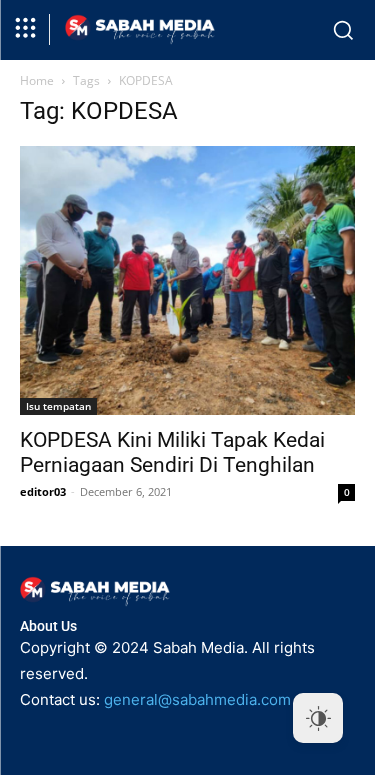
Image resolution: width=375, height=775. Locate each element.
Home (37, 80)
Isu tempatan (58, 406)
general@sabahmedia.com (197, 699)
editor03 (43, 491)
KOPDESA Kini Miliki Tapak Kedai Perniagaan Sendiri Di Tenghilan (172, 452)
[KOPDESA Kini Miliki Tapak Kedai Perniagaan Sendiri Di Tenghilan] (187, 281)
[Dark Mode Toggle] (318, 718)
